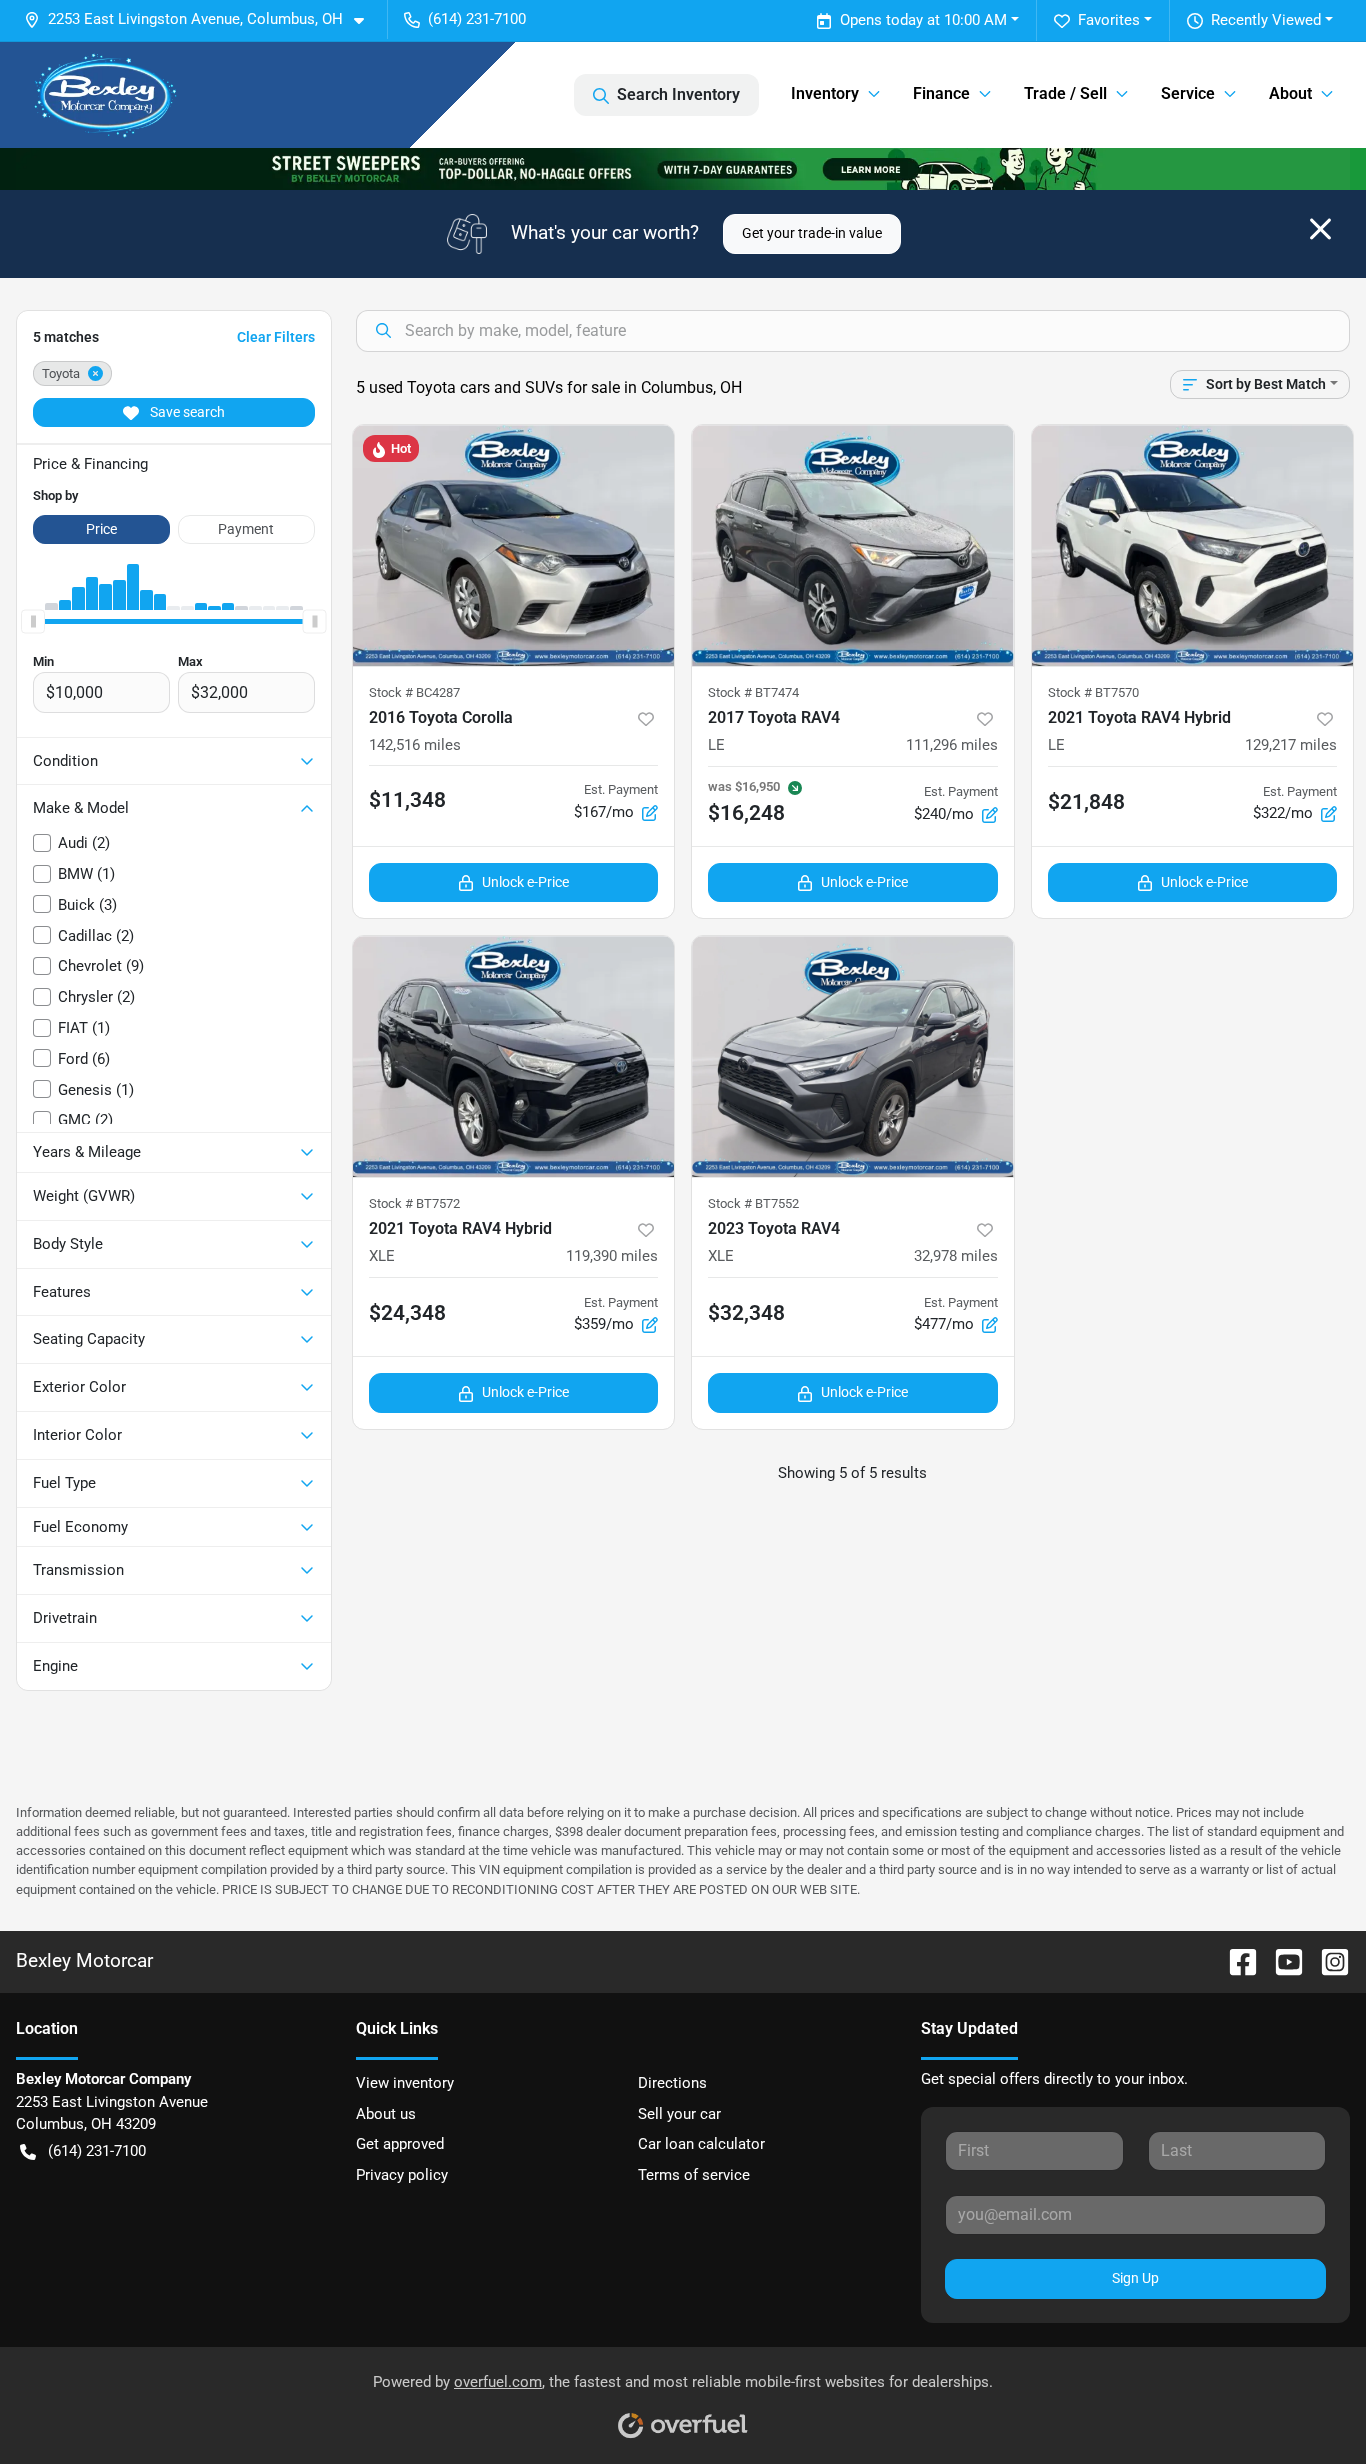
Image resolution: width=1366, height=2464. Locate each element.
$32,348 (746, 1313)
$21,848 (1086, 802)
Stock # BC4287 (414, 692)
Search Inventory (678, 94)
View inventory (405, 2083)
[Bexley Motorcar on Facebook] (1235, 1960)
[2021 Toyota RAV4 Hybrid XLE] (514, 1056)
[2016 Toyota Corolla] (514, 545)
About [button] (1290, 93)
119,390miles (612, 1256)
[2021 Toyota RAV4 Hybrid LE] (1193, 545)
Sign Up (1135, 2278)
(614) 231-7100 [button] (477, 19)
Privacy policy (402, 2175)
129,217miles (1291, 745)
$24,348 (407, 1313)
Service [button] (1188, 93)
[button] (202, 19)
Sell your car (679, 2114)
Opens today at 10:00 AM (923, 20)
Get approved (400, 2144)
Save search (186, 412)
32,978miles (956, 1256)
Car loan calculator (701, 2144)
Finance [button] (941, 93)
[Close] (1320, 229)
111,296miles (952, 745)
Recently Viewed (1266, 20)
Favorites (1109, 20)
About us (386, 2114)
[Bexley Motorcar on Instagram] (1327, 1960)
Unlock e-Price (525, 882)
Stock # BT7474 (753, 692)
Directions (672, 2083)
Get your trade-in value (812, 233)
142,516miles (415, 745)
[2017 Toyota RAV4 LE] (853, 545)
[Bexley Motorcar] (106, 95)
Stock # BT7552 (753, 1203)
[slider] (33, 622)
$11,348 (407, 800)
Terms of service (694, 2175)
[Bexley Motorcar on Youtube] (1281, 1960)
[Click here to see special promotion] (683, 168)
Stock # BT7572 (414, 1203)
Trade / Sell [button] (1065, 93)
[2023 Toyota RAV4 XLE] (853, 1056)
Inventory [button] (825, 93)
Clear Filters (276, 337)
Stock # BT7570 (1093, 692)
